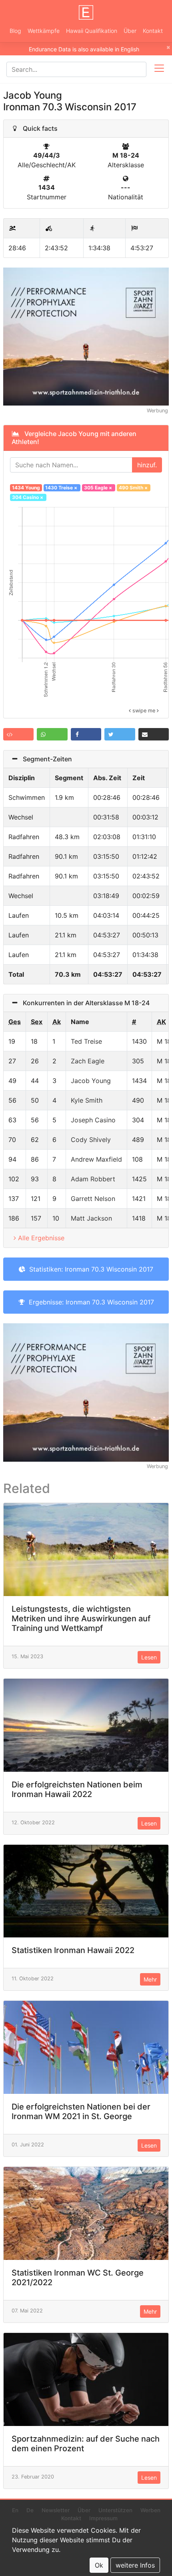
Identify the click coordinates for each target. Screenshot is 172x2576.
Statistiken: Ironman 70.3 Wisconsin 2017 (89, 1269)
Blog (15, 31)
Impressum (103, 2518)
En (15, 2510)
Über (130, 31)
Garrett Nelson (93, 1199)
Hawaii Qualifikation (92, 31)
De (30, 2510)
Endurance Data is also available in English (84, 49)
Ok (99, 2565)
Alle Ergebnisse (41, 1238)
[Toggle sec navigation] (159, 69)
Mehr (150, 1979)
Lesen (149, 1657)
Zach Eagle (88, 1061)
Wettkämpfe (44, 31)
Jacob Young (91, 1081)
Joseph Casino (93, 1120)
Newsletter (56, 2510)
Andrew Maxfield (96, 1159)
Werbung (157, 411)
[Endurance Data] (86, 12)
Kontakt (153, 31)
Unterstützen (115, 2510)
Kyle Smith (87, 1100)
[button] (18, 734)
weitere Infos (135, 2565)
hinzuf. (147, 465)
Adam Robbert (93, 1179)
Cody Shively (91, 1140)
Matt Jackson (91, 1218)
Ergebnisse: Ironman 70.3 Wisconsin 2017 (89, 1302)
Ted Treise (86, 1041)
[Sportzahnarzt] (86, 336)
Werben (150, 2510)
